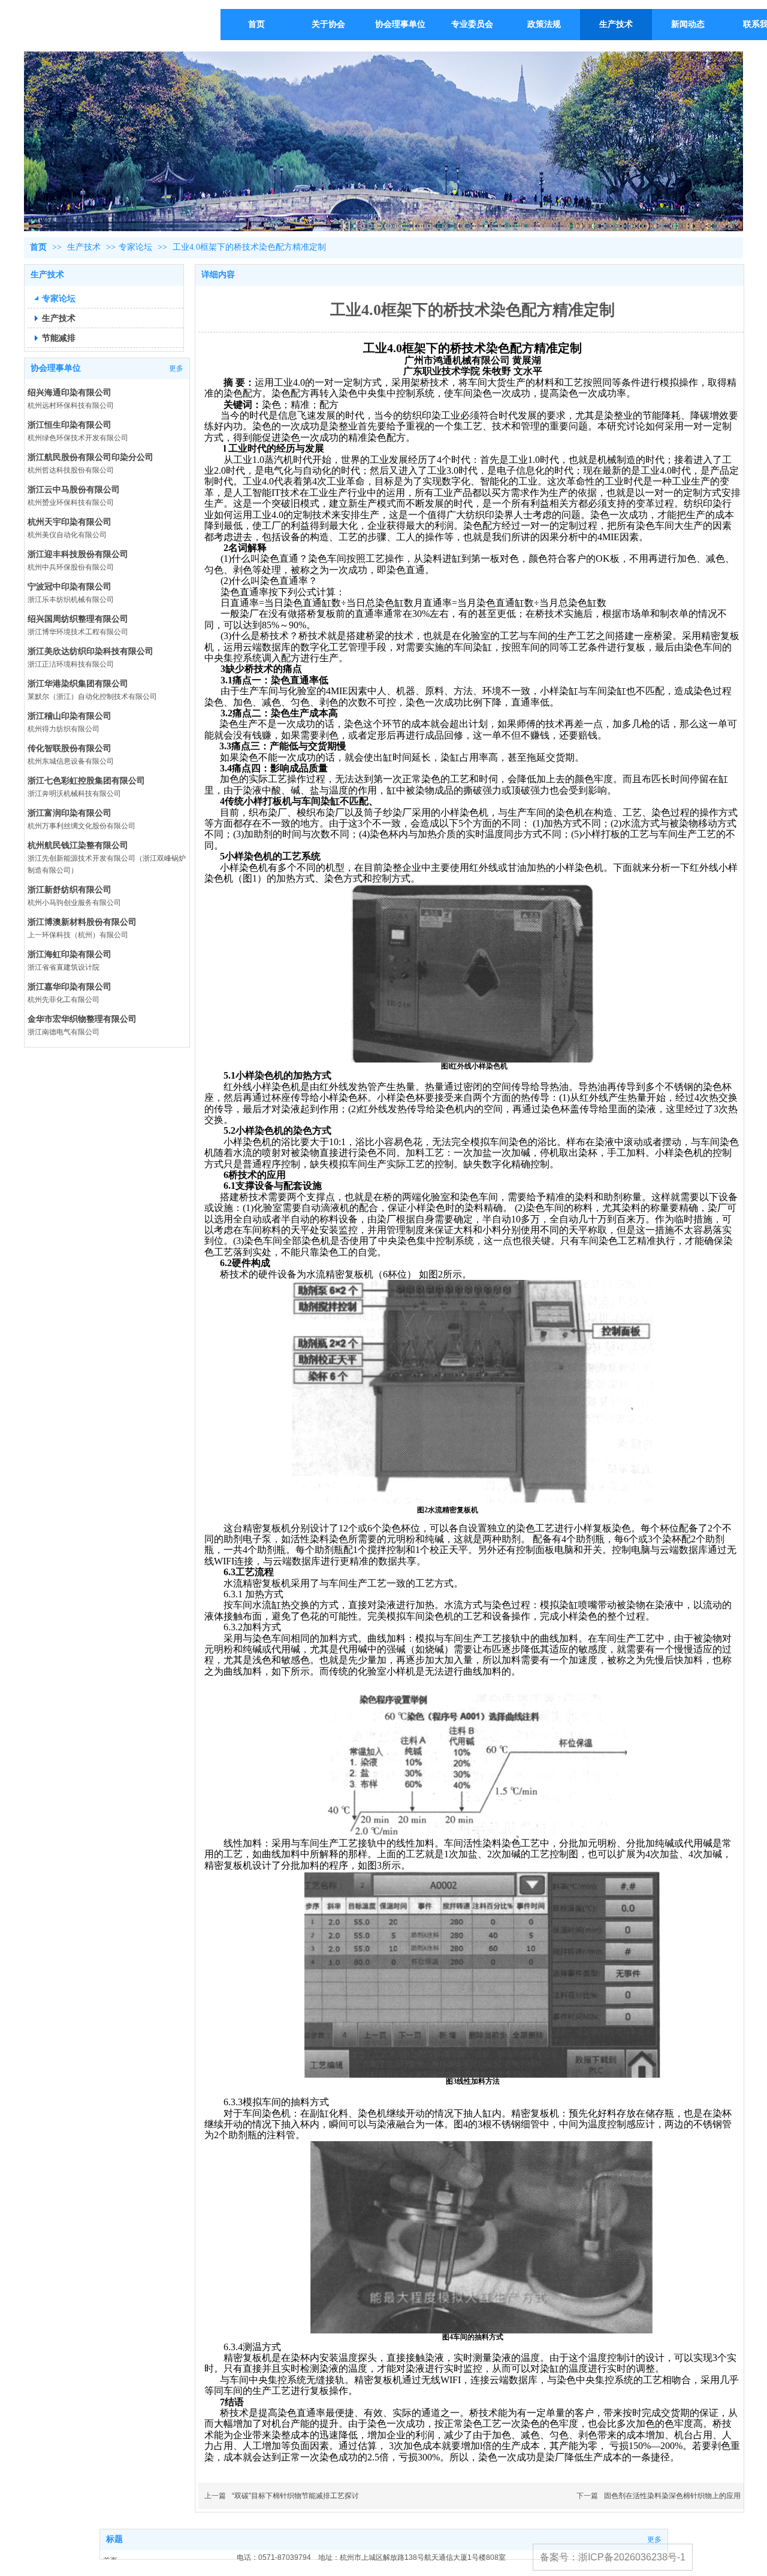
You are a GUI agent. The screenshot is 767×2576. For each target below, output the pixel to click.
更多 (176, 368)
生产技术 (85, 247)
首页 (38, 247)
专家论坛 (135, 247)
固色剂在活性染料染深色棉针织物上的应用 (672, 2496)
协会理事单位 (56, 368)
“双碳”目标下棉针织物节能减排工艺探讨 (295, 2496)
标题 (114, 2539)
